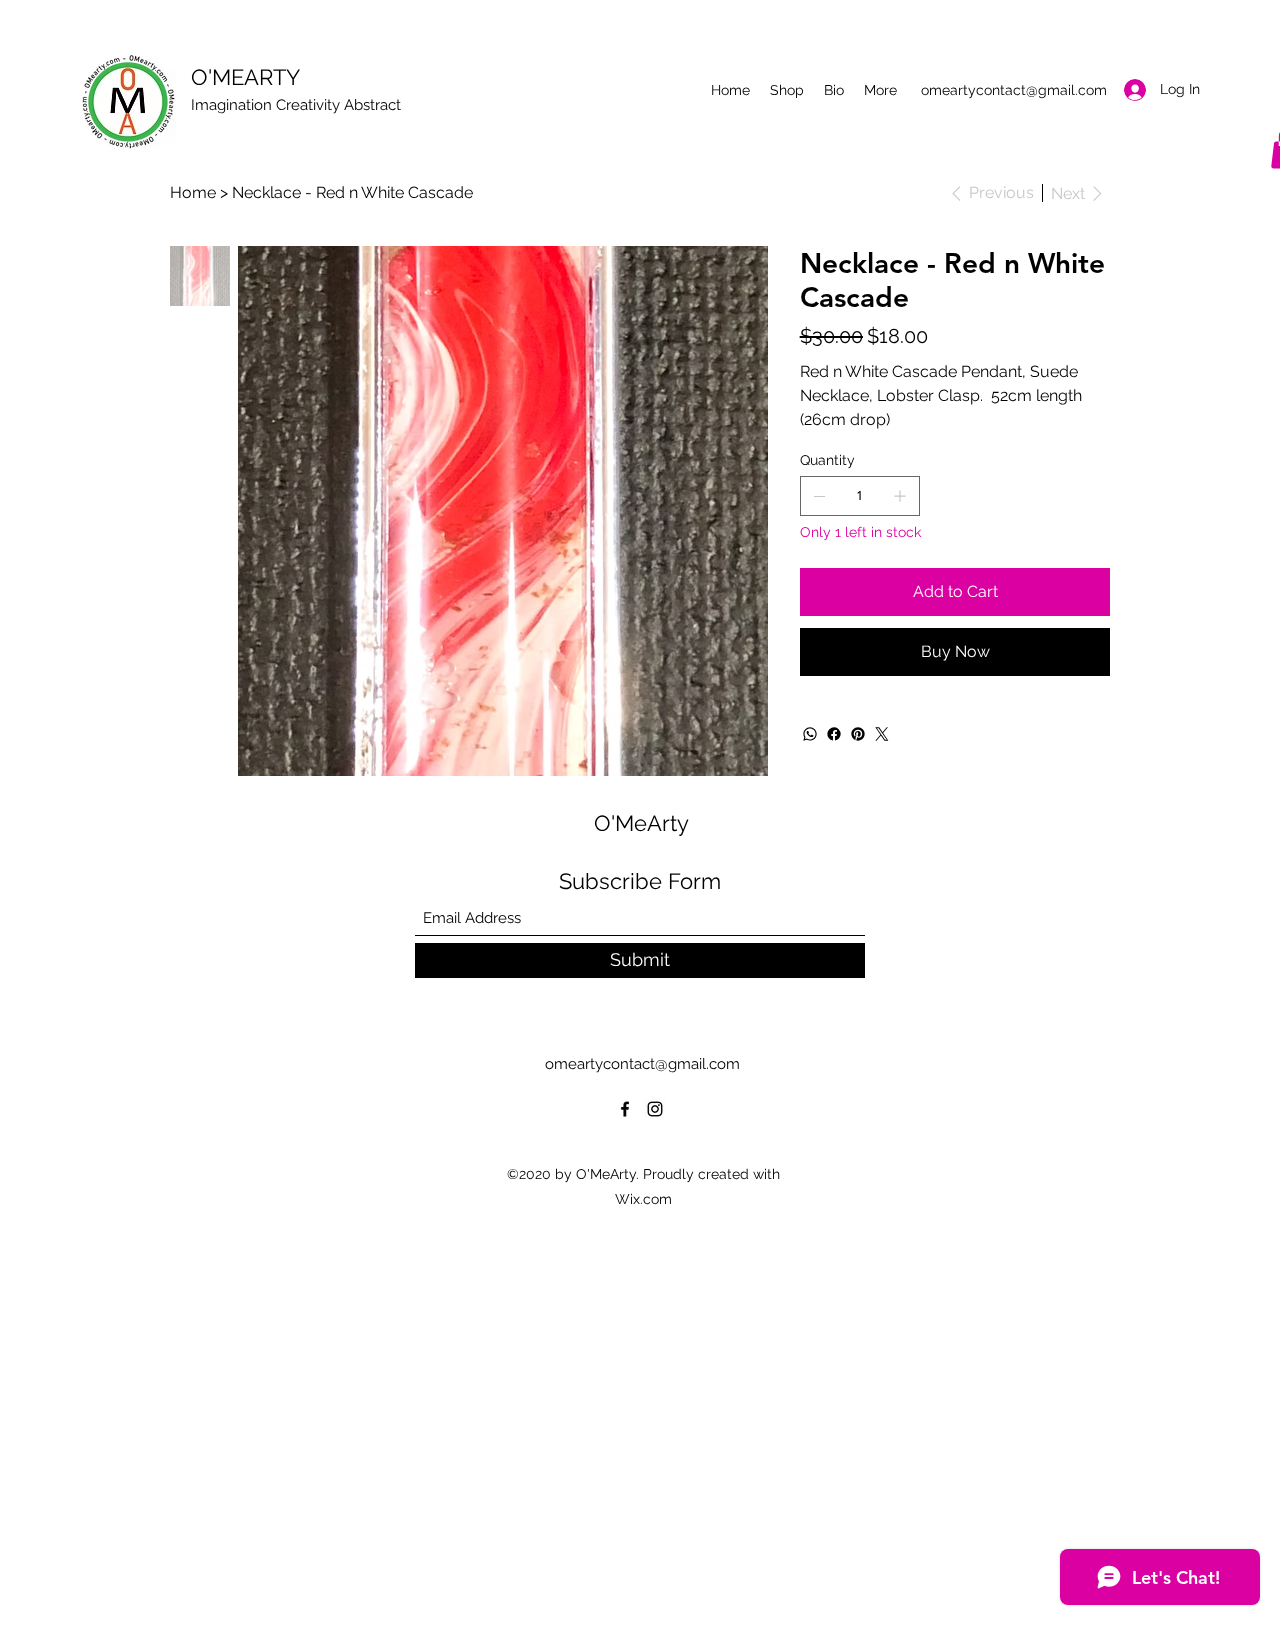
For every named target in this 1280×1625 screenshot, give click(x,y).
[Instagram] (655, 1109)
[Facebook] (834, 734)
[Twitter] (882, 734)
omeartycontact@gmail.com (1014, 90)
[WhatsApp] (810, 734)
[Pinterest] (858, 734)
